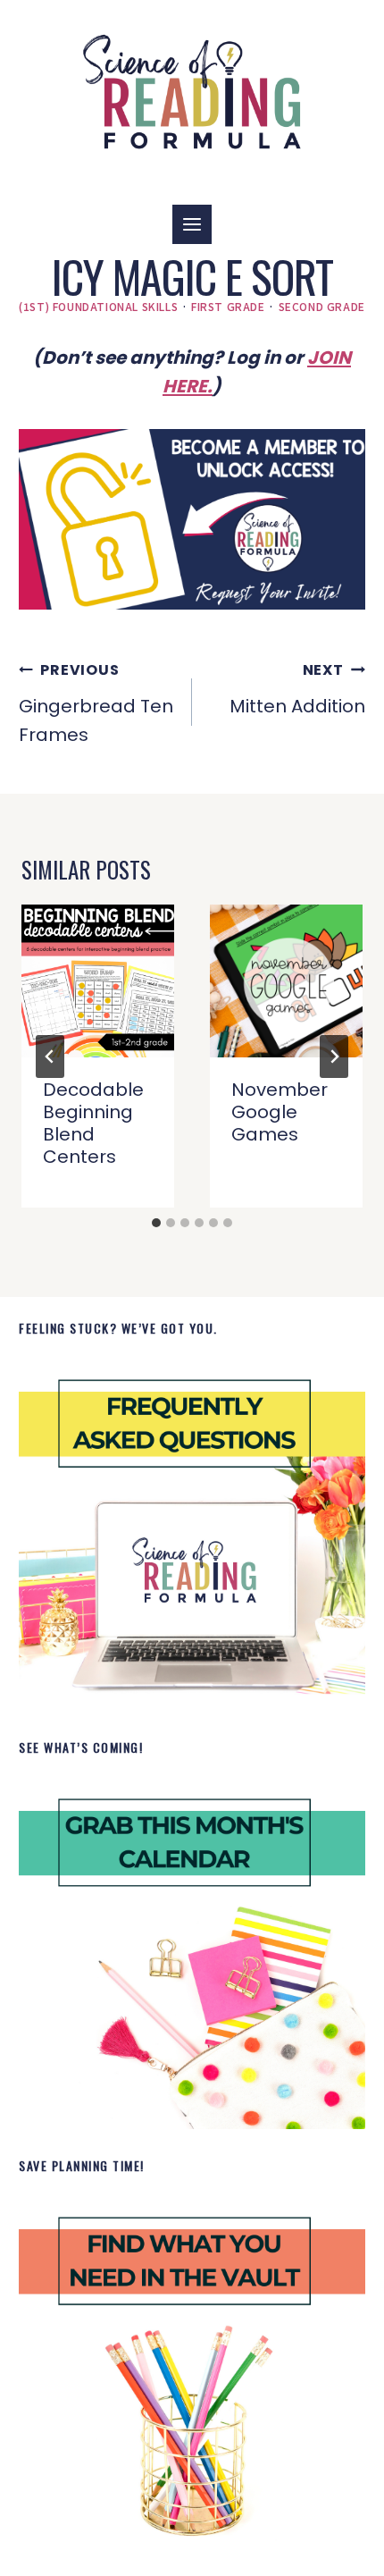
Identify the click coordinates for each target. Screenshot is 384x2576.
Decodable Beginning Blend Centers (93, 1123)
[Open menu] (192, 224)
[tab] (156, 1223)
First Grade (228, 306)
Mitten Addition (297, 689)
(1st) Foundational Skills (98, 306)
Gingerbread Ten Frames (96, 703)
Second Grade (322, 306)
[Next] (334, 1056)
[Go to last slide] (50, 1056)
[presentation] (98, 981)
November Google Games (280, 1112)
